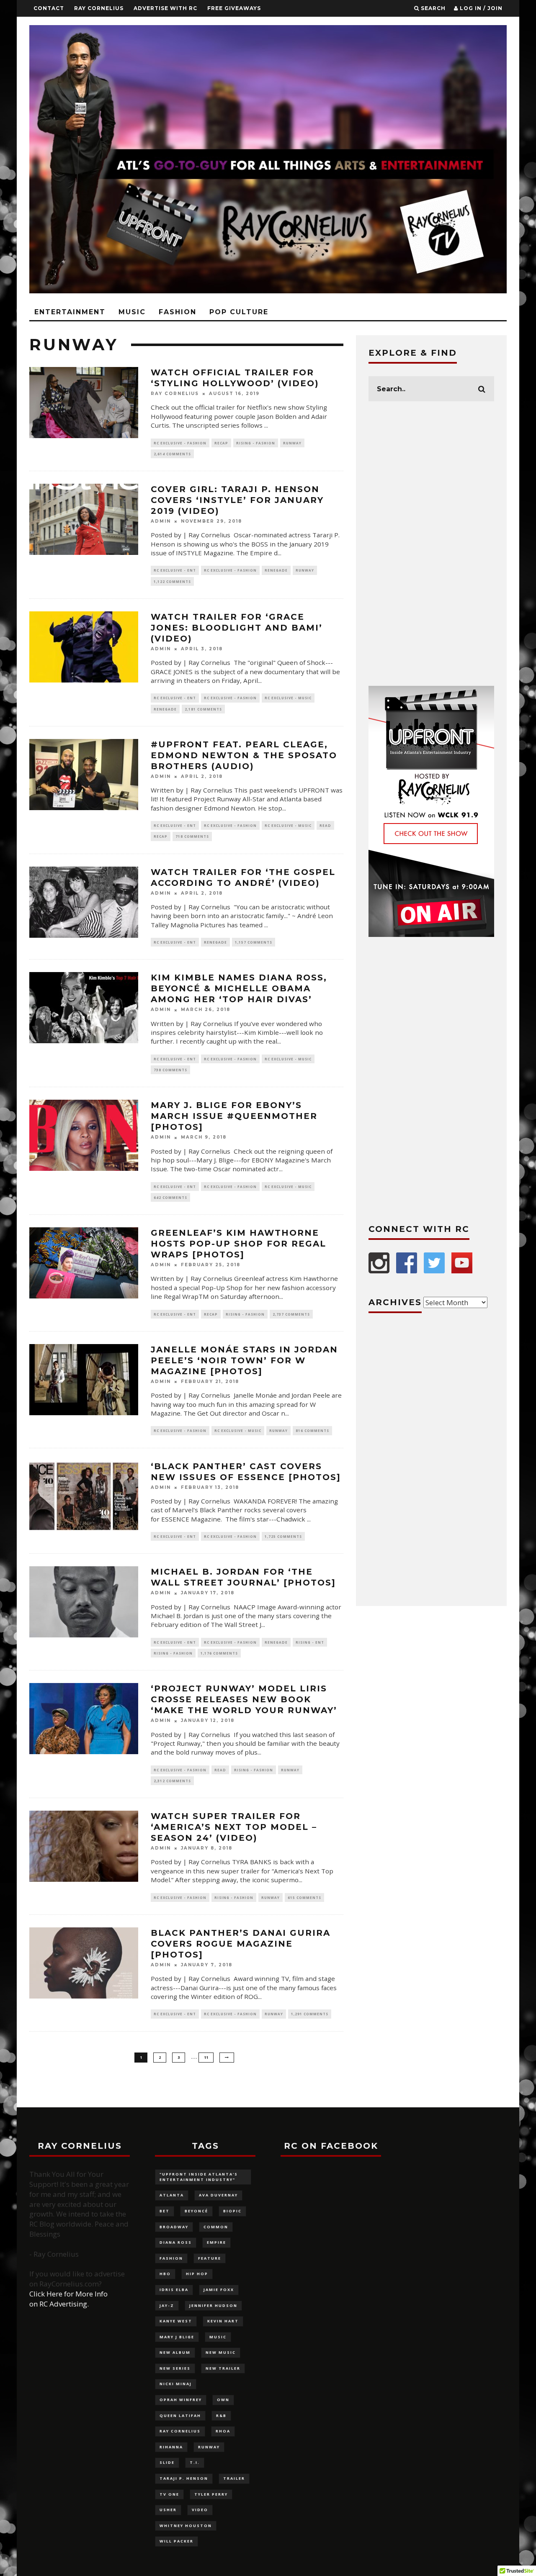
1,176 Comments (219, 1653)
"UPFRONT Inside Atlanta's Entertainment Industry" (199, 2177)
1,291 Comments (310, 2014)
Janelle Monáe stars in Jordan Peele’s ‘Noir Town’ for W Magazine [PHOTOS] (244, 1360)
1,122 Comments (172, 581)
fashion (171, 2258)
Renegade (276, 570)
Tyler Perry (211, 2494)
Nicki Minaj (176, 2384)
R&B (221, 2416)
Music (132, 312)
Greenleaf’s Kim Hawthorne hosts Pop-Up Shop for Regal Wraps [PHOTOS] (238, 1244)
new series (175, 2368)
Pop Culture (239, 312)
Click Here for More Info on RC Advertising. (68, 2299)
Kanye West (176, 2321)
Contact (49, 8)
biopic (232, 2211)
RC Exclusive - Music (288, 698)
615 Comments (304, 1897)
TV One (169, 2494)
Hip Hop (197, 2274)
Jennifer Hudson (213, 2305)
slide (167, 2462)
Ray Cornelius (99, 8)
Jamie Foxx (219, 2290)
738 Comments (170, 1070)
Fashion (178, 312)
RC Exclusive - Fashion (180, 443)
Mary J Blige (177, 2337)
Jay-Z (167, 2305)
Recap (221, 443)
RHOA (223, 2431)
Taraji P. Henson (184, 2478)
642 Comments (170, 1197)
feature (210, 2258)
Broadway (174, 2227)
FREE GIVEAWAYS (234, 8)
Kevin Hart (223, 2321)
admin (161, 521)
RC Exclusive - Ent (175, 570)
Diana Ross (176, 2242)
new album (175, 2352)
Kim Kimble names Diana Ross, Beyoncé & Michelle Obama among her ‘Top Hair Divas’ (239, 988)
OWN (223, 2400)
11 (206, 2057)
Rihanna (171, 2447)
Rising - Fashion (256, 443)
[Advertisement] (431, 544)
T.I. (195, 2462)
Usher (168, 2510)
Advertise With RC (165, 8)
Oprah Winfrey (181, 2400)
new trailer (223, 2368)
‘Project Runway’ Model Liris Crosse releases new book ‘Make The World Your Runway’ (244, 1699)
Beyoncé (196, 2211)
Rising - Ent (310, 1642)
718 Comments (192, 836)
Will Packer (177, 2541)
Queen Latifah (180, 2416)
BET (165, 2211)
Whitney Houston (186, 2526)
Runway (292, 443)
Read (325, 825)
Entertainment (70, 312)
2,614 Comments (172, 454)
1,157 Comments (254, 942)
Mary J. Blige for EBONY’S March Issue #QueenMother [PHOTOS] (234, 1116)
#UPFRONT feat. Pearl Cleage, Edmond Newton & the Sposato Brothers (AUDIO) (244, 755)
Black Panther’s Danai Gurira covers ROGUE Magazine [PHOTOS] (241, 1944)
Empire (216, 2242)
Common (216, 2227)
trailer (234, 2478)
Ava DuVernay (218, 2195)
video (200, 2510)
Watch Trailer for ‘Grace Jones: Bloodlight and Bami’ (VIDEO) (237, 628)
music (218, 2337)
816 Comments (312, 1430)
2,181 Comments (203, 709)
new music (221, 2352)
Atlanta (172, 2195)
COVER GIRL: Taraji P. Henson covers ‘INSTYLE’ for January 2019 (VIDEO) (237, 500)
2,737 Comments (291, 1314)
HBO (165, 2274)
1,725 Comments (283, 1536)
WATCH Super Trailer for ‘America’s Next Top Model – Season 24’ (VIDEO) (234, 1827)
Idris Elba (174, 2290)
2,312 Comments (172, 1781)
